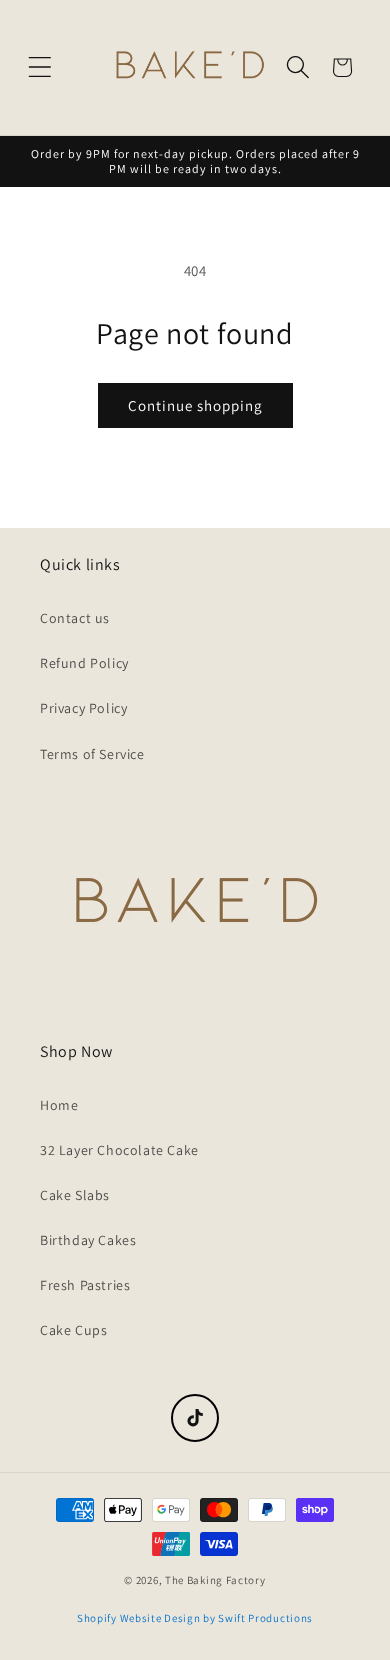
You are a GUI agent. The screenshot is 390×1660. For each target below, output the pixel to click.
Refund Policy (84, 663)
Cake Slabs (75, 1195)
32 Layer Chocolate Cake (119, 1150)
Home (59, 1105)
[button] (40, 67)
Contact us (75, 618)
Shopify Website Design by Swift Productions (195, 1618)
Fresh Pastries (85, 1285)
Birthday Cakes (88, 1240)
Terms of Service (92, 754)
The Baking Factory (215, 1580)
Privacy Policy (83, 708)
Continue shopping (195, 405)
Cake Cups (73, 1330)
